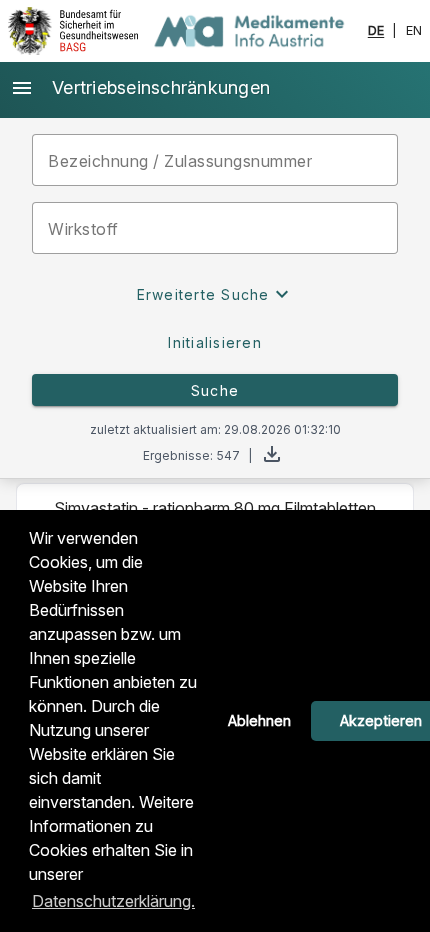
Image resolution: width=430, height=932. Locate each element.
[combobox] (215, 228)
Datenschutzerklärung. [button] (113, 901)
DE (376, 31)
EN (414, 31)
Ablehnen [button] (259, 720)
